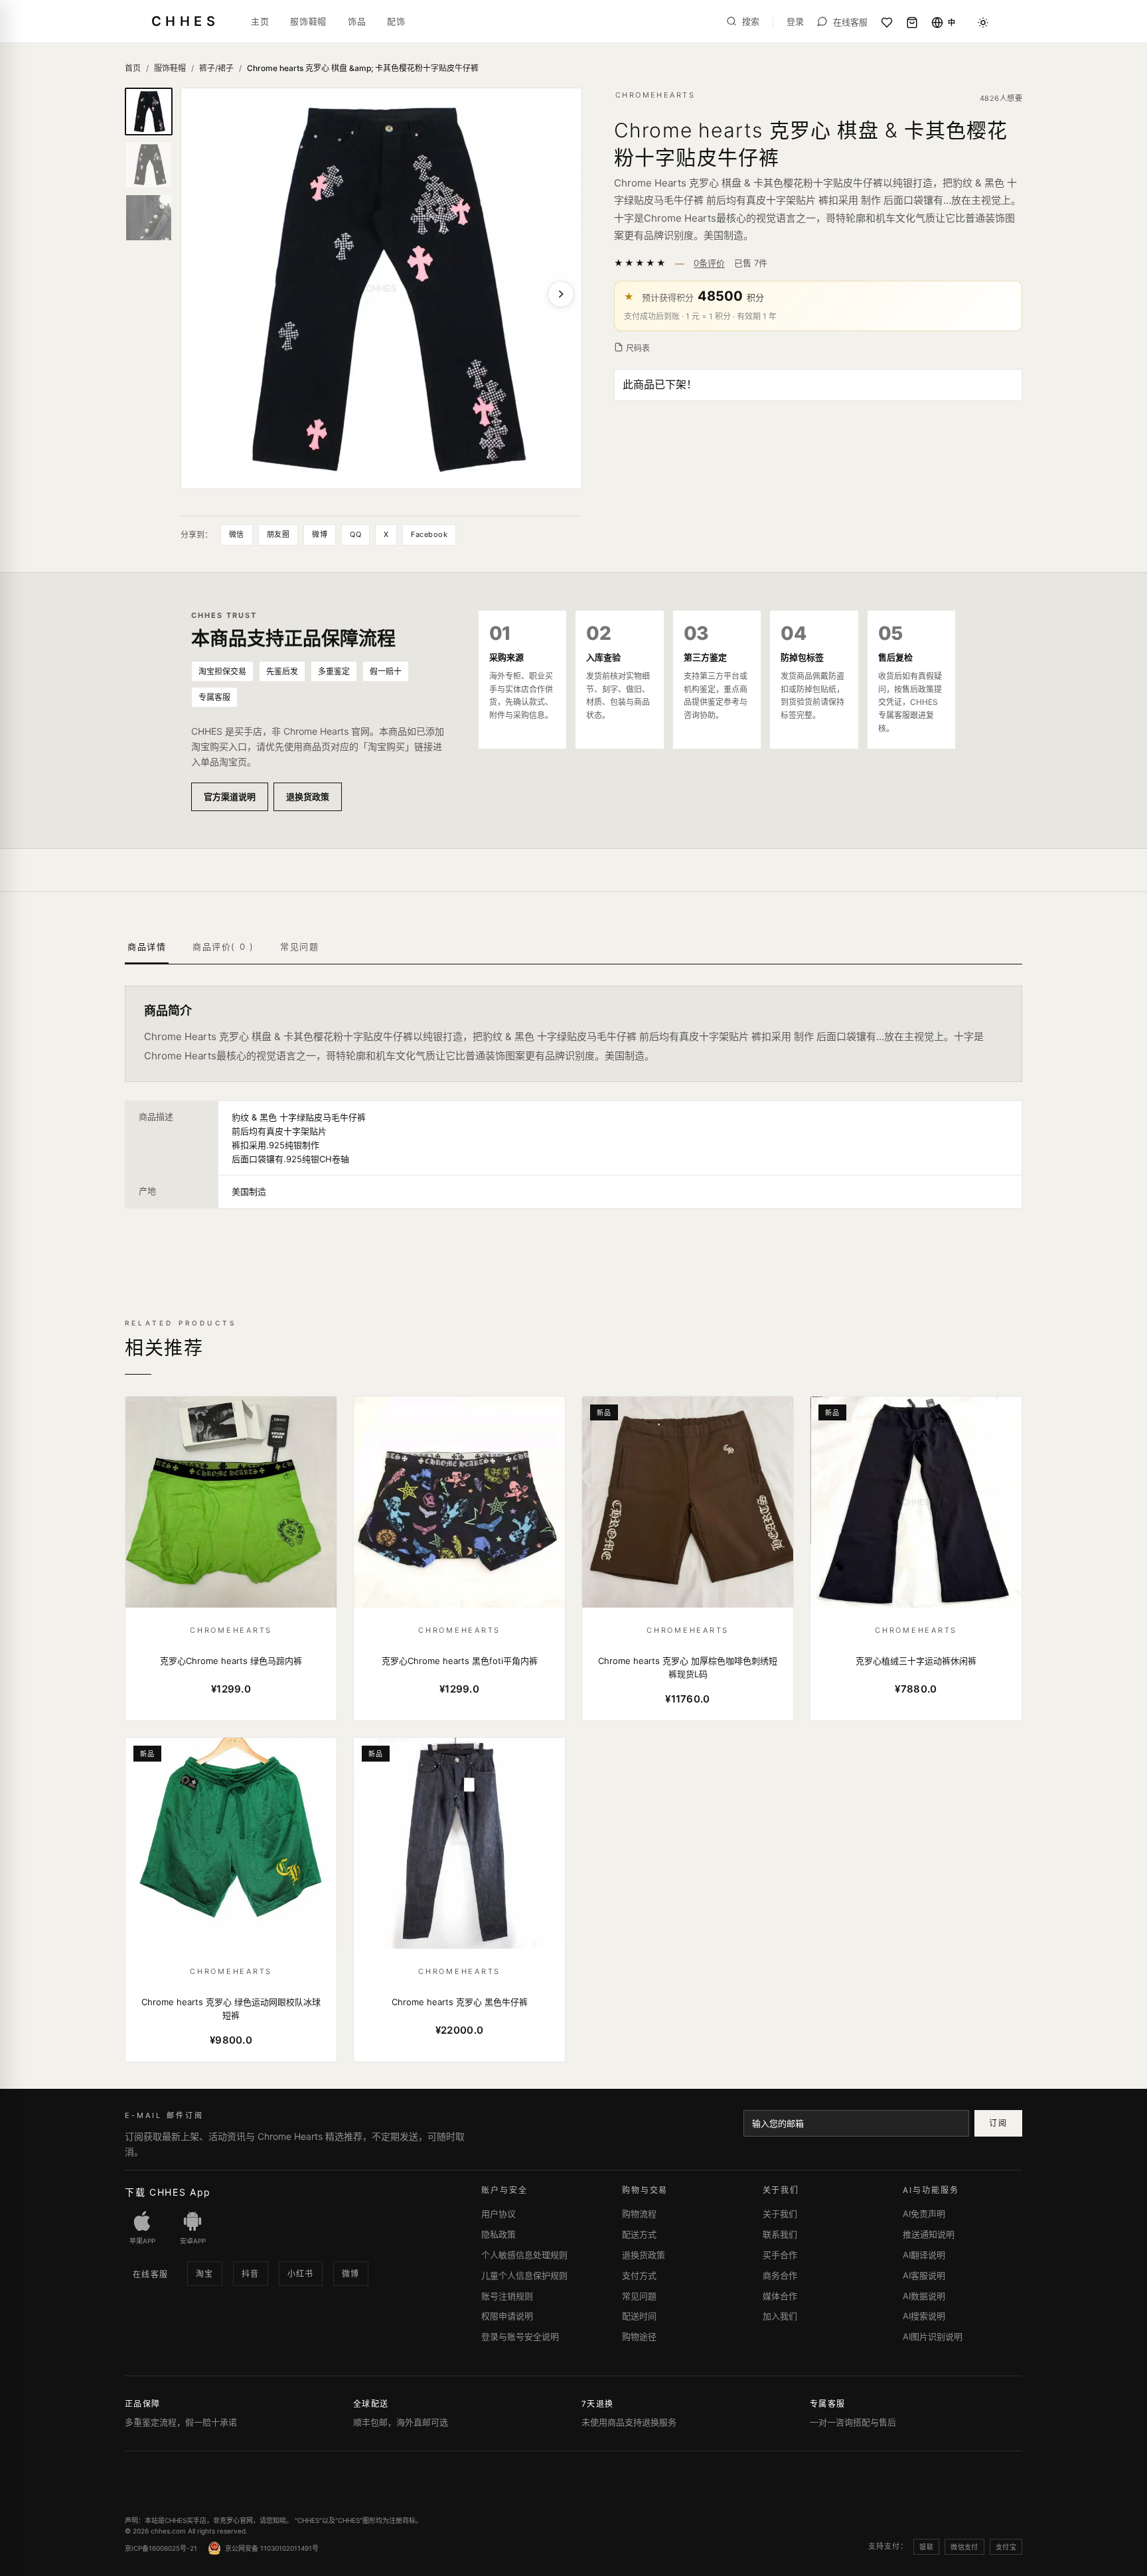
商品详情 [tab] (147, 947)
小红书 (301, 2274)
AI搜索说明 (924, 2316)
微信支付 (964, 2547)
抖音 (251, 2274)
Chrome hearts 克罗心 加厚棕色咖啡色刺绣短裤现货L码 (688, 1667)
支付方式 (639, 2275)
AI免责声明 (924, 2214)
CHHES (185, 21)
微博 (320, 534)
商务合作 (780, 2275)
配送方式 (639, 2234)
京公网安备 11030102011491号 (272, 2548)
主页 (260, 21)
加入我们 (780, 2316)
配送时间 (639, 2316)
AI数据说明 (924, 2296)
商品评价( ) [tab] (223, 947)
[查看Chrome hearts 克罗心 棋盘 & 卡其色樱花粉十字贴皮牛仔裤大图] (381, 288)
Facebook (429, 534)
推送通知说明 (929, 2234)
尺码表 (638, 348)
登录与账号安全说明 (520, 2336)
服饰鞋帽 (308, 21)
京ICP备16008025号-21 (161, 2548)
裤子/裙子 (216, 68)
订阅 (998, 2123)
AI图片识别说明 (933, 2336)
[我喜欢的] (887, 23)
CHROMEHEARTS (655, 95)
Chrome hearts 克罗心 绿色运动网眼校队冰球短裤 (231, 2008)
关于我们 (780, 2214)
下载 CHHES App (168, 2192)
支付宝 (1006, 2547)
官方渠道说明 (230, 796)
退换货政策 (308, 796)
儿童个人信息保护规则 (524, 2275)
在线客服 (151, 2274)
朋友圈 (278, 534)
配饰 (396, 21)
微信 (237, 534)
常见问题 (639, 2296)
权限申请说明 (507, 2316)
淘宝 (205, 2274)
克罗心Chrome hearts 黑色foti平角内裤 (460, 1661)
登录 (795, 22)
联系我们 (780, 2234)
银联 (926, 2547)
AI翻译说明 (924, 2255)
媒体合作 (780, 2296)
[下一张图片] (561, 294)
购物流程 (639, 2214)
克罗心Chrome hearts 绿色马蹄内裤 (231, 1661)
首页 (133, 68)
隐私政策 (498, 2234)
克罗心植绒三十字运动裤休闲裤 (916, 1661)
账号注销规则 (507, 2296)
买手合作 (780, 2255)
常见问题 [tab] (299, 947)
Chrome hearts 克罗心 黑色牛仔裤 (460, 2002)
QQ (355, 534)
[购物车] (912, 23)
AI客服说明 (924, 2275)
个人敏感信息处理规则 (524, 2255)
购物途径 (639, 2336)
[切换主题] (983, 23)
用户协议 (498, 2214)
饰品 (357, 21)
